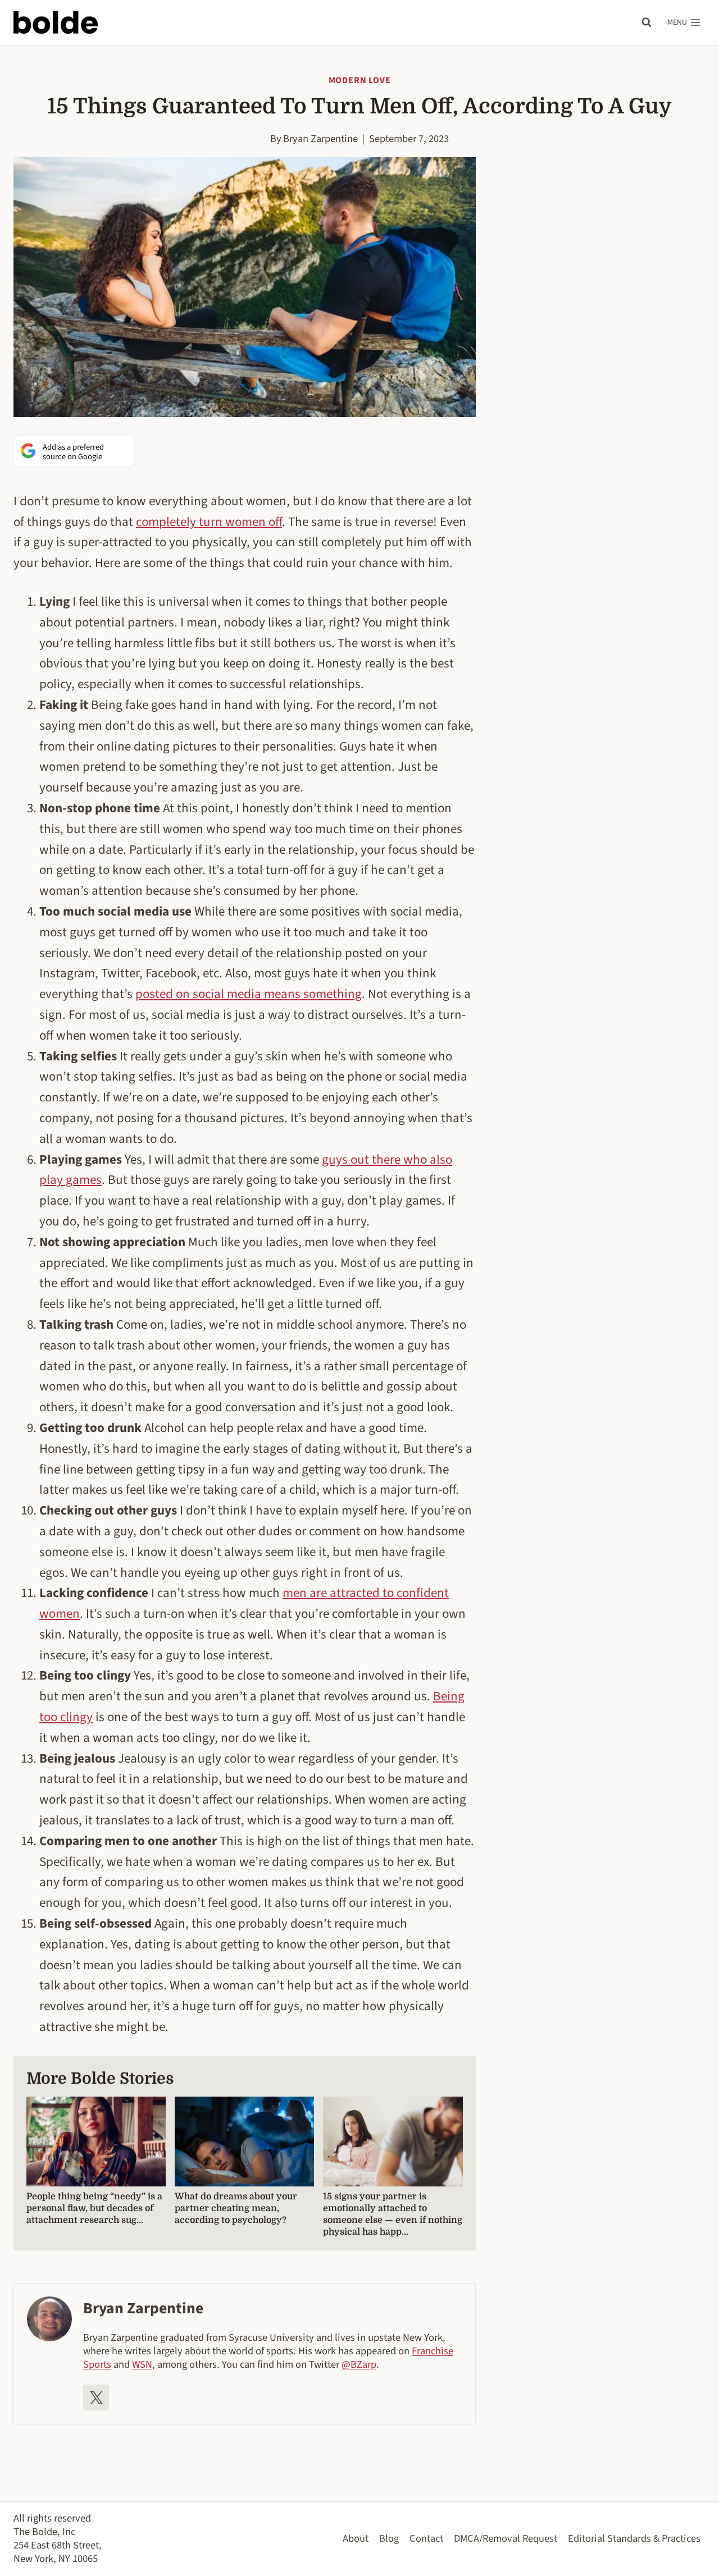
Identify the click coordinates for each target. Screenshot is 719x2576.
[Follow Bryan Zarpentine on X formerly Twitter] (96, 2397)
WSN (142, 2364)
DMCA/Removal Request (506, 2538)
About (356, 2538)
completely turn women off (209, 522)
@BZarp (359, 2364)
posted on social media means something (249, 994)
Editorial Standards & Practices (634, 2538)
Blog (389, 2538)
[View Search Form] (647, 22)
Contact (426, 2538)
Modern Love (360, 80)
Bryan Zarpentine (320, 139)
